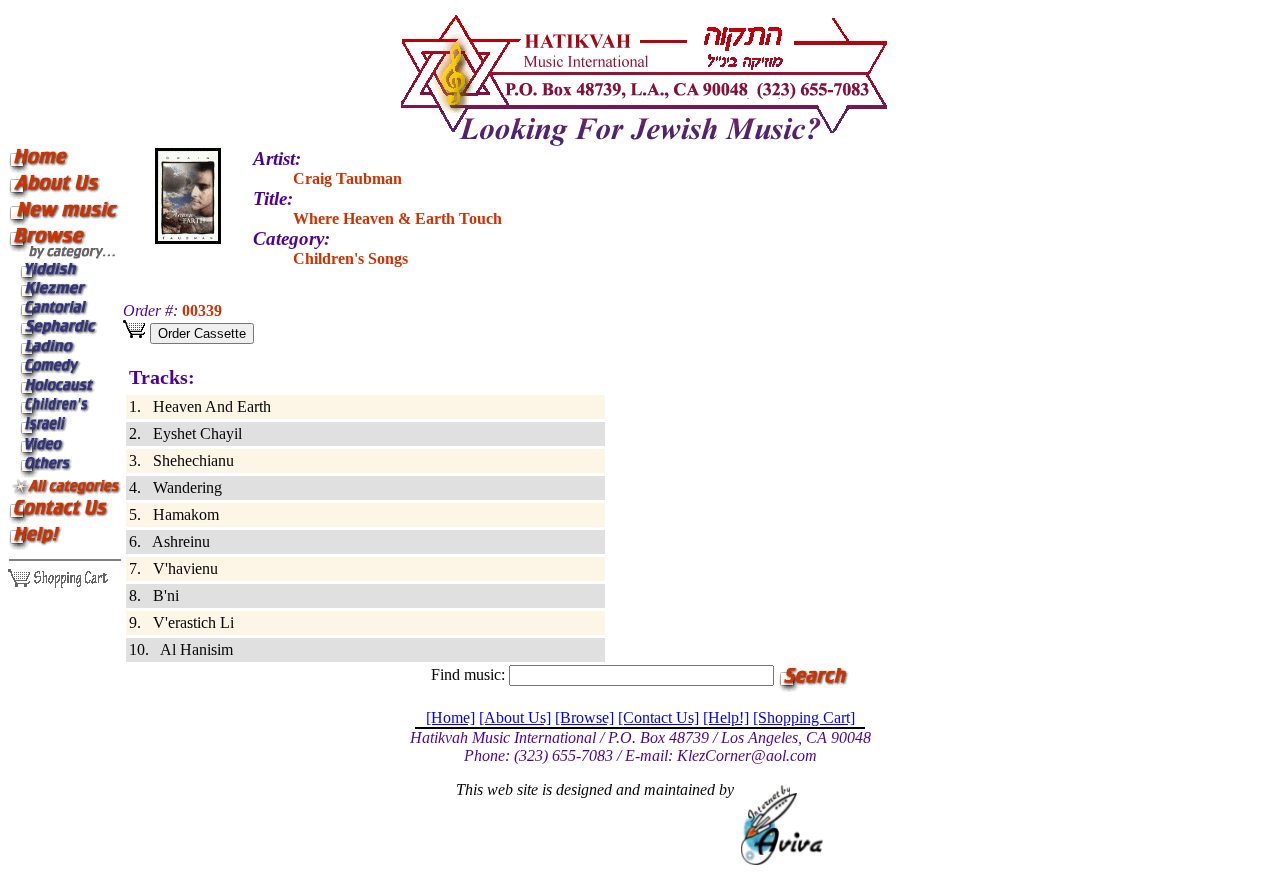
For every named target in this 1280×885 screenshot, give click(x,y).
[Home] (450, 717)
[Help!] (726, 717)
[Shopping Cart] (804, 717)
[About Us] (515, 717)
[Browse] (584, 717)
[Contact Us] (658, 717)
